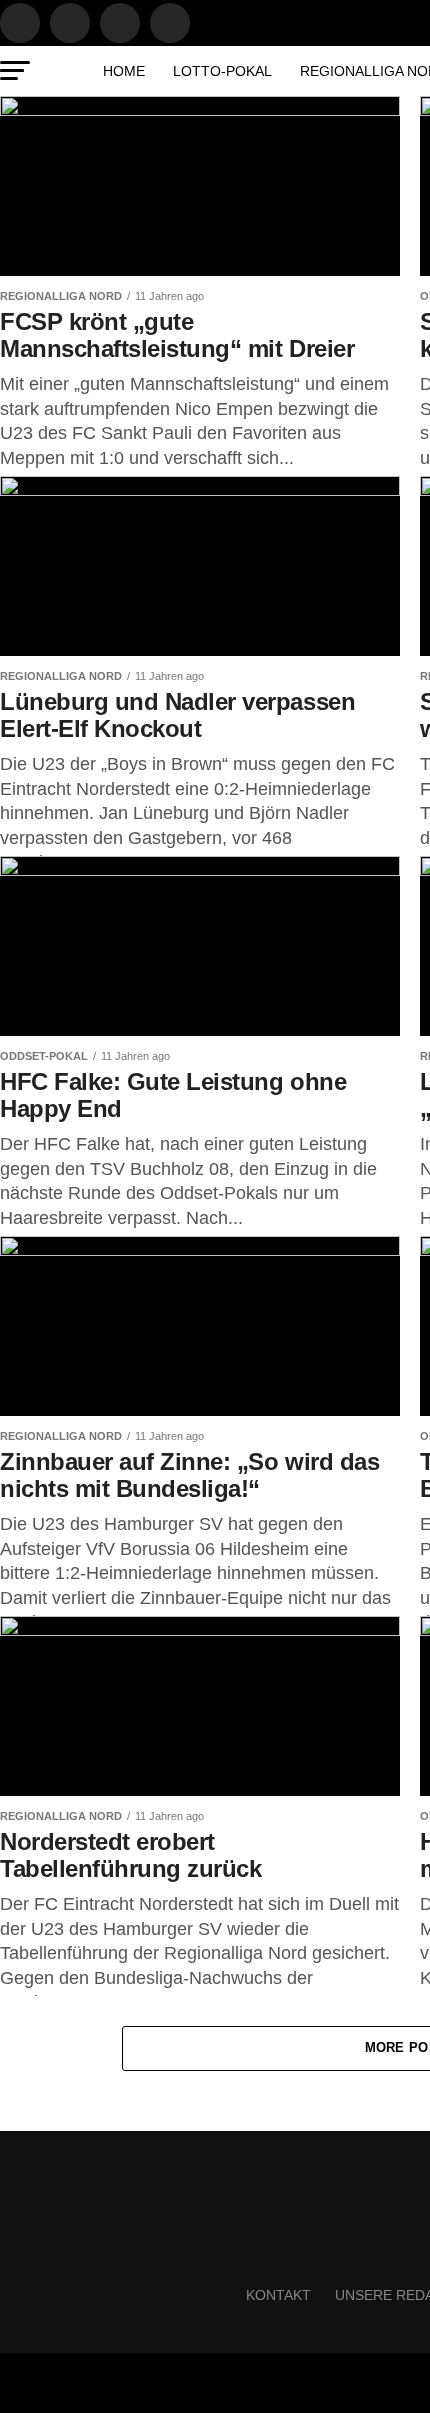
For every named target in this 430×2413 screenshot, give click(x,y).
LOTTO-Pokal (222, 71)
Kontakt (278, 2295)
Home (124, 71)
